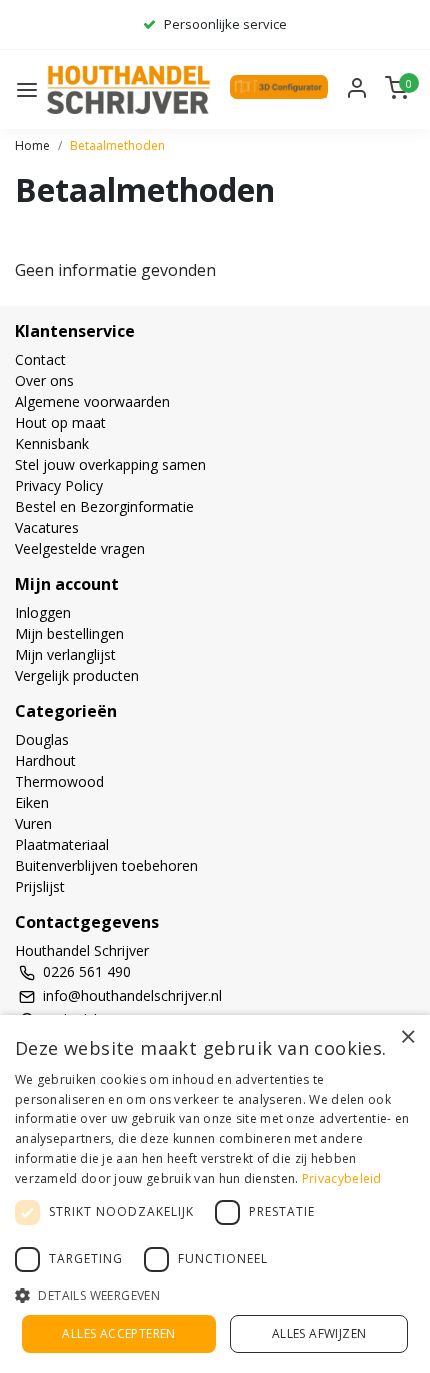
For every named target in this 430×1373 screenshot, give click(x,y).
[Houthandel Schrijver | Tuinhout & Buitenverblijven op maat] (131, 89)
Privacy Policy (59, 485)
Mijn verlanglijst (65, 654)
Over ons (44, 380)
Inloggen (43, 612)
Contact (40, 359)
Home (32, 145)
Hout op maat (60, 422)
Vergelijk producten (77, 675)
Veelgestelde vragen (80, 548)
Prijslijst (40, 886)
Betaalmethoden (117, 145)
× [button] (407, 1036)
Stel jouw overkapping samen (110, 464)
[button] (215, 1295)
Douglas (42, 739)
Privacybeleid (342, 1178)
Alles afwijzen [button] (319, 1333)
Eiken (32, 802)
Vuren (33, 823)
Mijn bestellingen (69, 633)
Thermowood (59, 781)
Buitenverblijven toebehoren (106, 865)
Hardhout (45, 760)
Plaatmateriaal (62, 844)
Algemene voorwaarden (92, 401)
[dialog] (215, 1194)
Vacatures (47, 527)
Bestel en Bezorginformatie (104, 506)
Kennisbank (52, 443)
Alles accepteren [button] (118, 1333)
